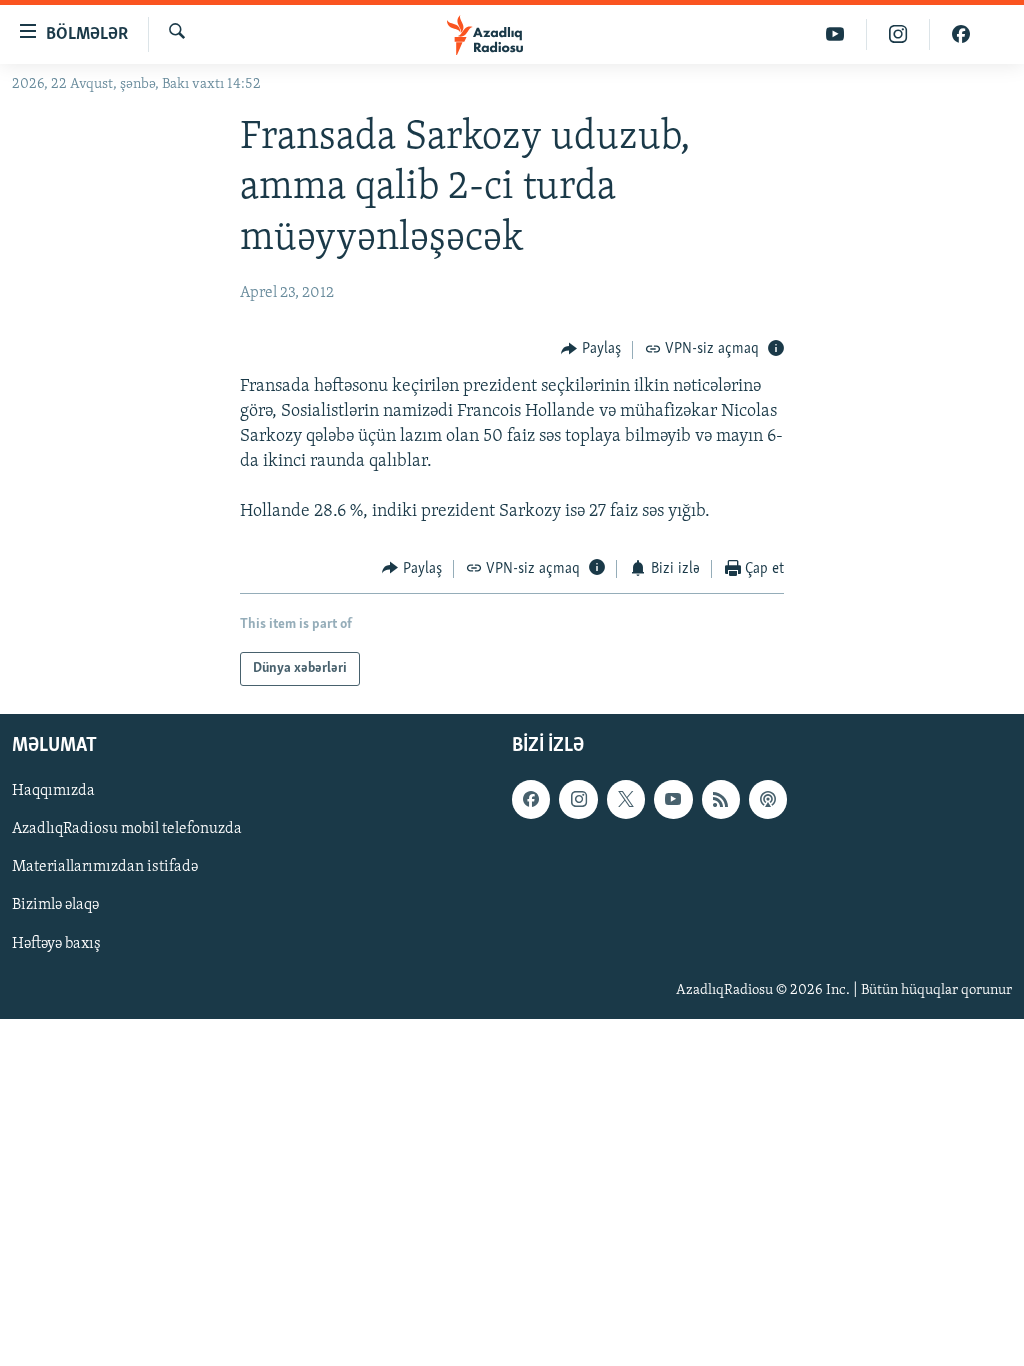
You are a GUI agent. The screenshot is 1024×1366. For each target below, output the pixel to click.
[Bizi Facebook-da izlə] (961, 34)
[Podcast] (768, 799)
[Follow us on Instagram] (578, 799)
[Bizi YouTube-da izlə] (835, 34)
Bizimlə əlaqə (55, 906)
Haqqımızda (53, 791)
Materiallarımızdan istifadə (105, 868)
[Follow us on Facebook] (531, 799)
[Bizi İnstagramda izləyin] (898, 34)
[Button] (591, 350)
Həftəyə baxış (56, 944)
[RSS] (721, 799)
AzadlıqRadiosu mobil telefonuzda (127, 830)
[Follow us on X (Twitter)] (626, 799)
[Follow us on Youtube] (673, 799)
